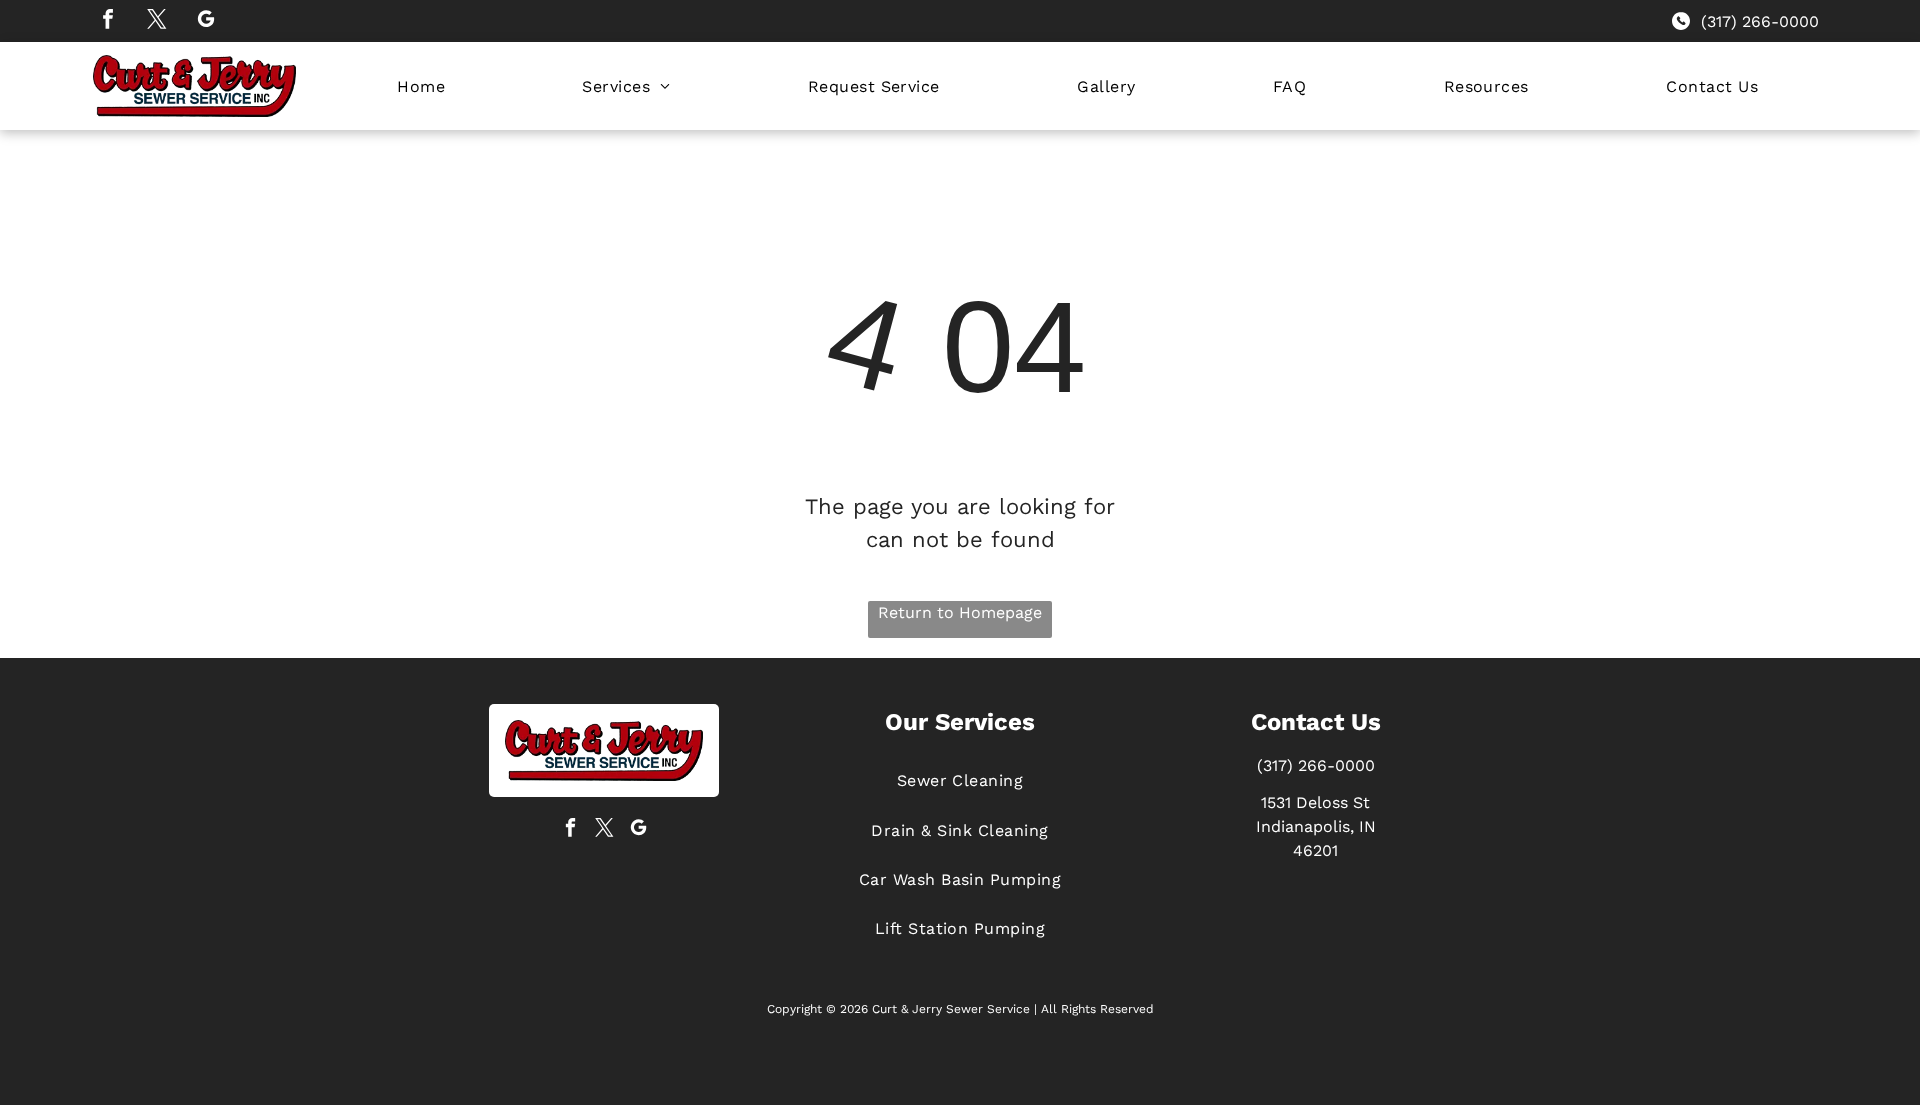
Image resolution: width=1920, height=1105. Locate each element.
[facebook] (108, 21)
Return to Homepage (960, 612)
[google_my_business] (206, 21)
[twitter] (157, 21)
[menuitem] (421, 85)
